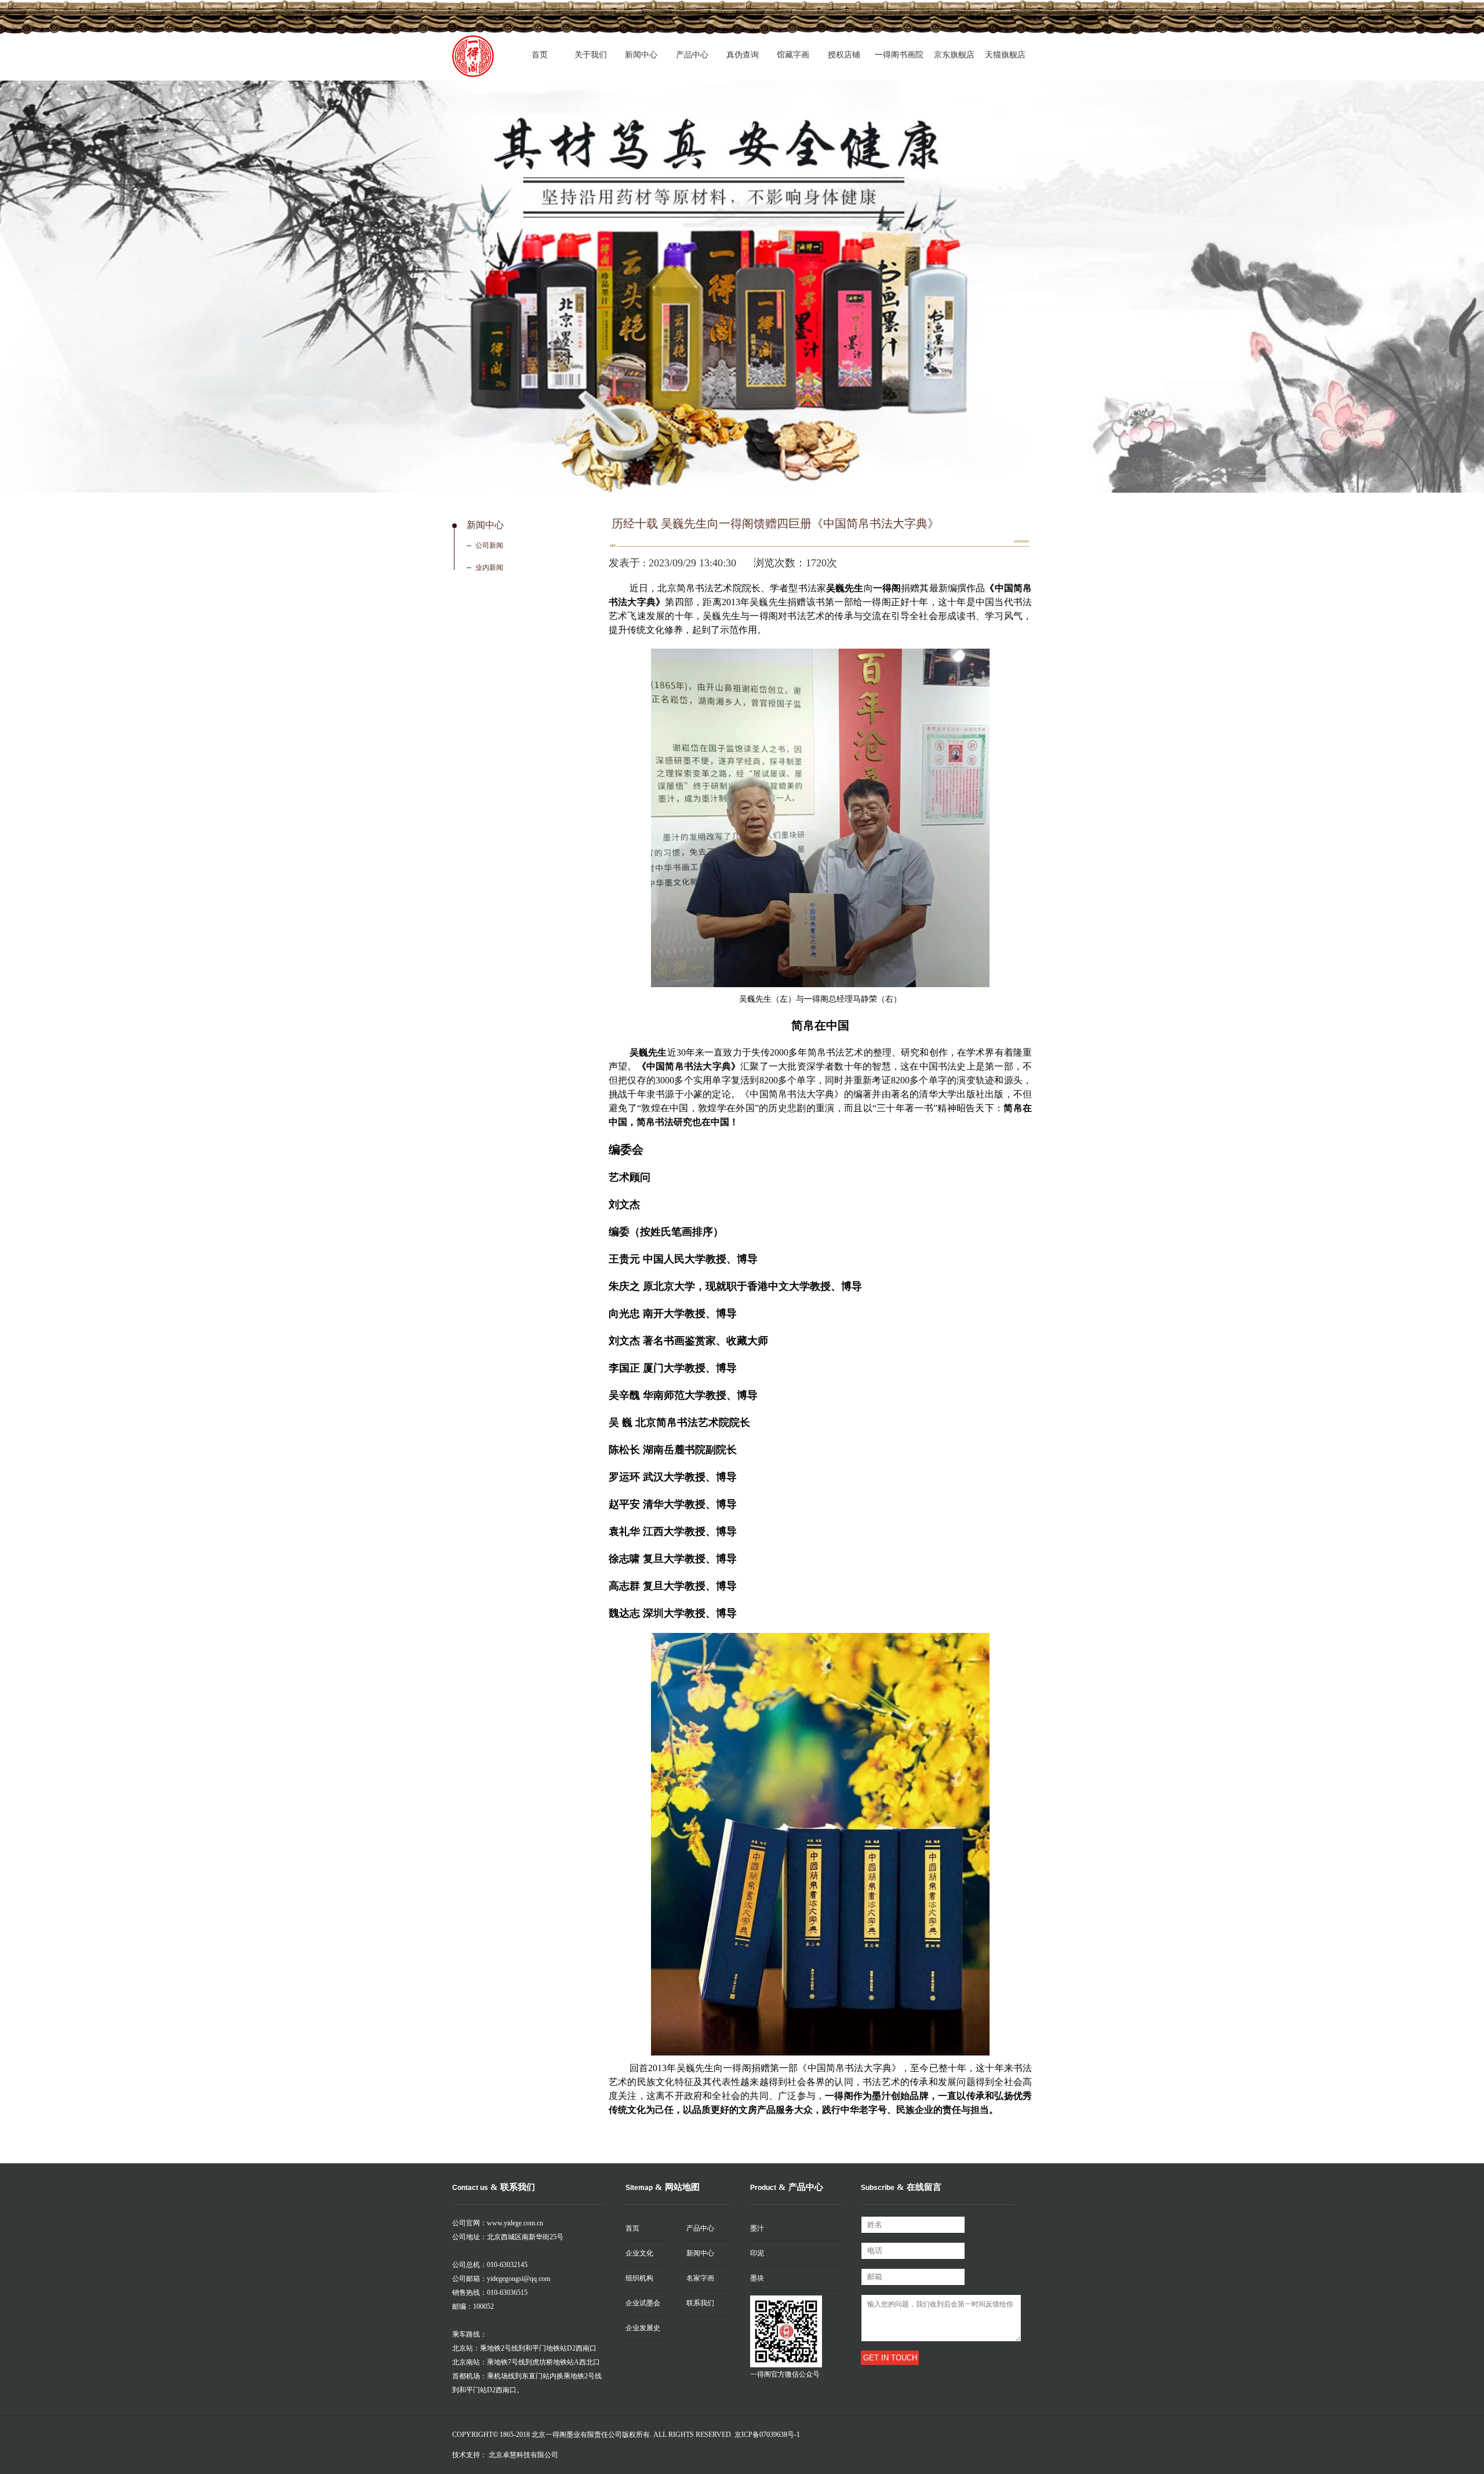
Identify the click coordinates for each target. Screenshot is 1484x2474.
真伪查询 (743, 55)
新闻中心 (641, 55)
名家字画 (700, 2278)
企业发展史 (643, 2328)
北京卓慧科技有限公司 (523, 2455)
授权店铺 (844, 55)
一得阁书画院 (899, 55)
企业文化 (639, 2253)
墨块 (757, 2278)
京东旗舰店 (954, 55)
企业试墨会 (643, 2303)
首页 (540, 55)
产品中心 (692, 55)
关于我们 (591, 55)
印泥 (757, 2253)
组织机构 (639, 2278)
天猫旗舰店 (1005, 55)
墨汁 (757, 2228)
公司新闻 (489, 545)
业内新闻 (489, 567)
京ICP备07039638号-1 (767, 2435)
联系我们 (700, 2303)
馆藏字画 (793, 55)
